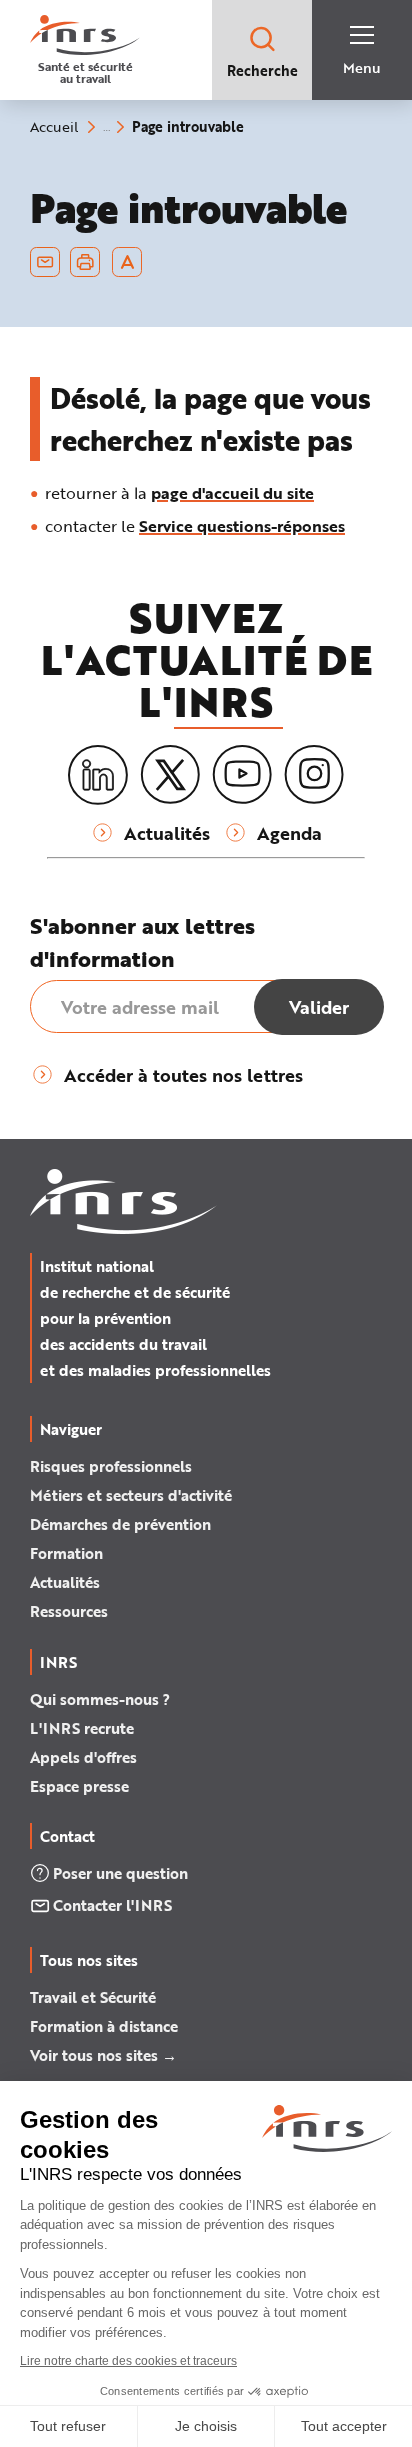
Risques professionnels (111, 1466)
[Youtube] (242, 775)
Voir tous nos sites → (103, 2055)
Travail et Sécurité (93, 1997)
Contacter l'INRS (112, 1905)
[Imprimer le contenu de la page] (85, 262)
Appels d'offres (83, 1757)
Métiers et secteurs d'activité (131, 1495)
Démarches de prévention (120, 1524)
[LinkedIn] (98, 775)
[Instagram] (314, 775)
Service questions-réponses (242, 525)
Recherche (262, 70)
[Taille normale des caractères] (127, 262)
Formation (66, 1553)
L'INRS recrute (82, 1728)
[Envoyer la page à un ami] (45, 262)
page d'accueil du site (232, 492)
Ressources (69, 1611)
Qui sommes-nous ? (100, 1699)
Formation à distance (104, 2026)
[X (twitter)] (170, 775)
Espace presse (79, 1786)
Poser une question (120, 1873)
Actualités (65, 1582)
